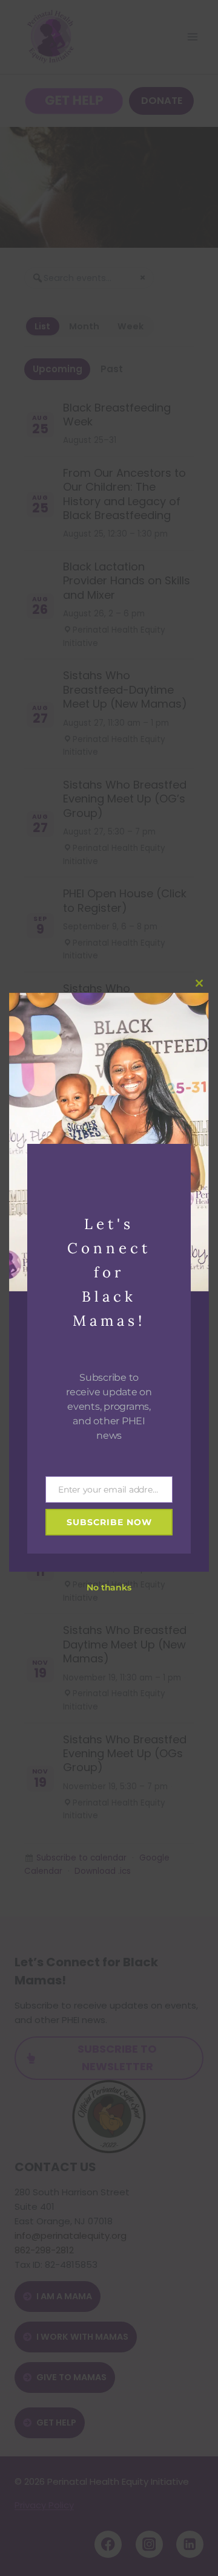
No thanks (109, 1587)
